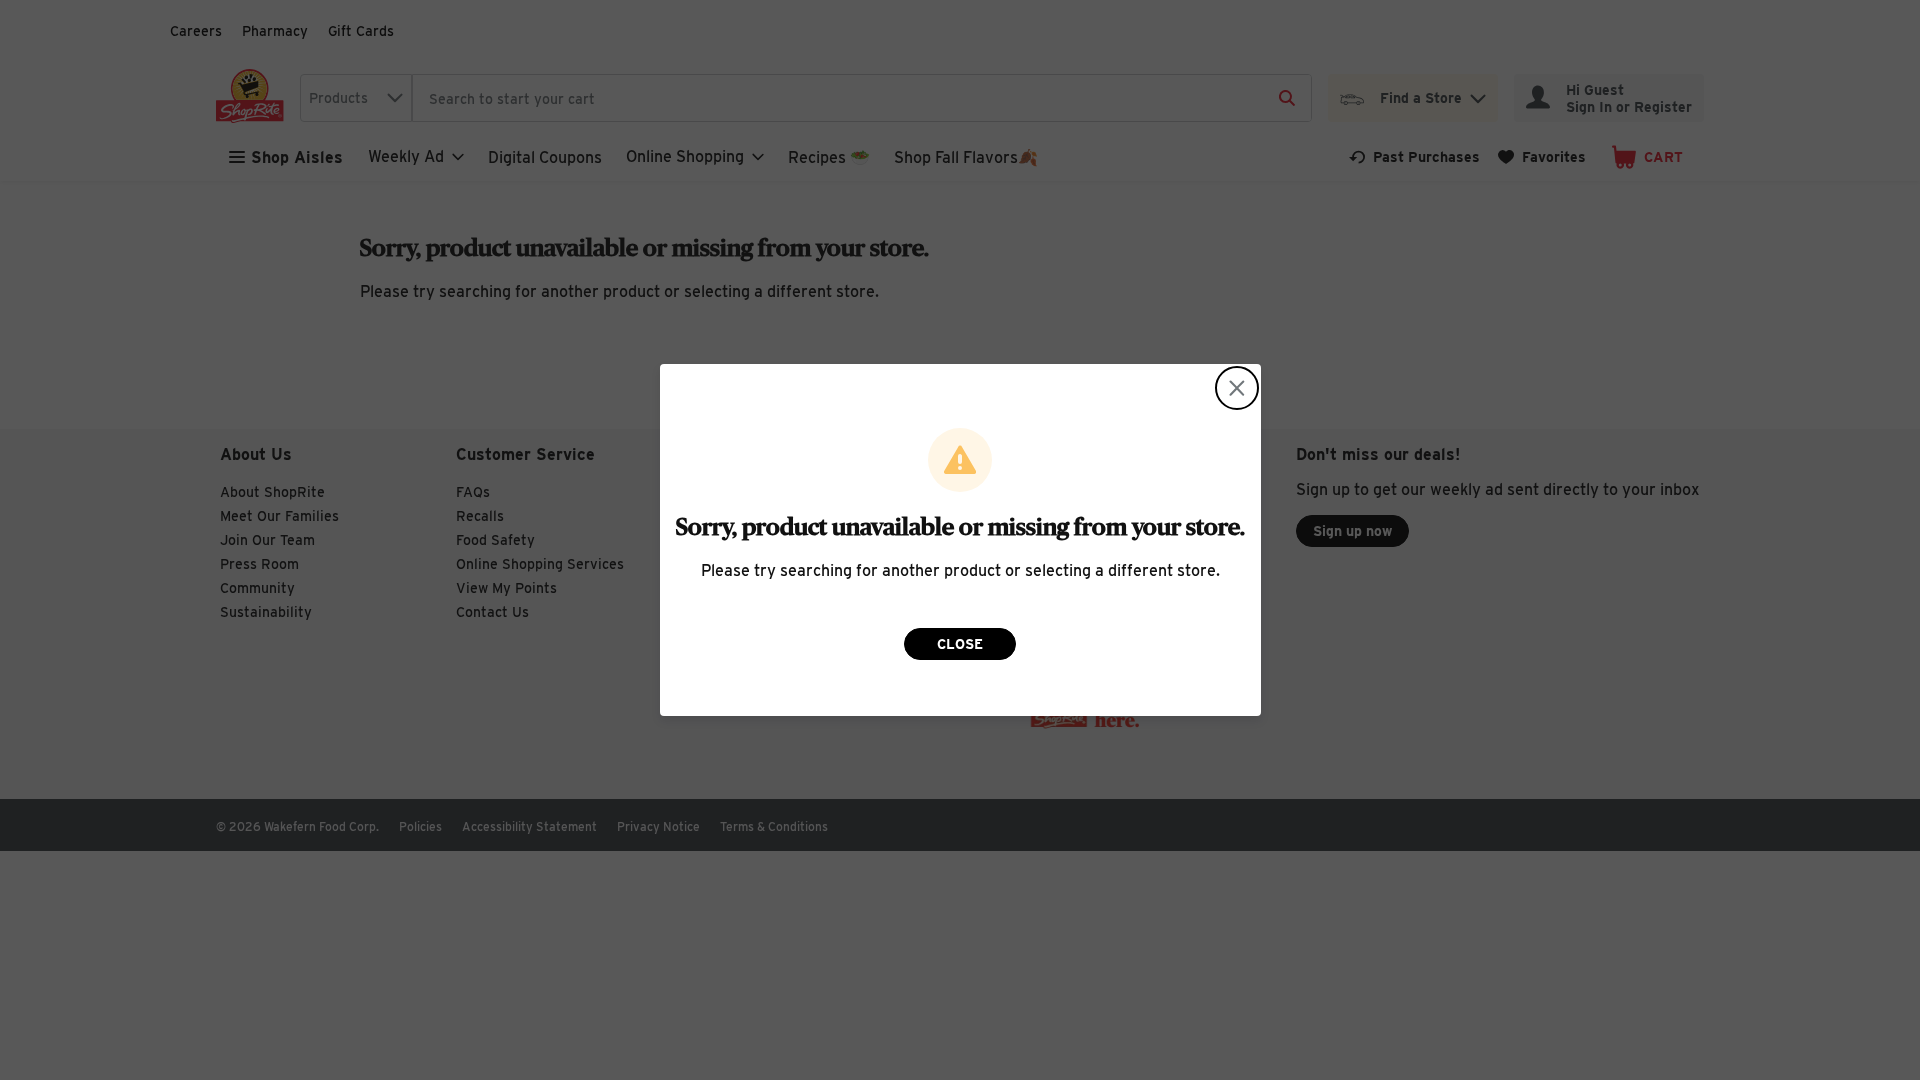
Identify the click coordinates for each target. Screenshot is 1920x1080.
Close (960, 644)
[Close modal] (1237, 388)
